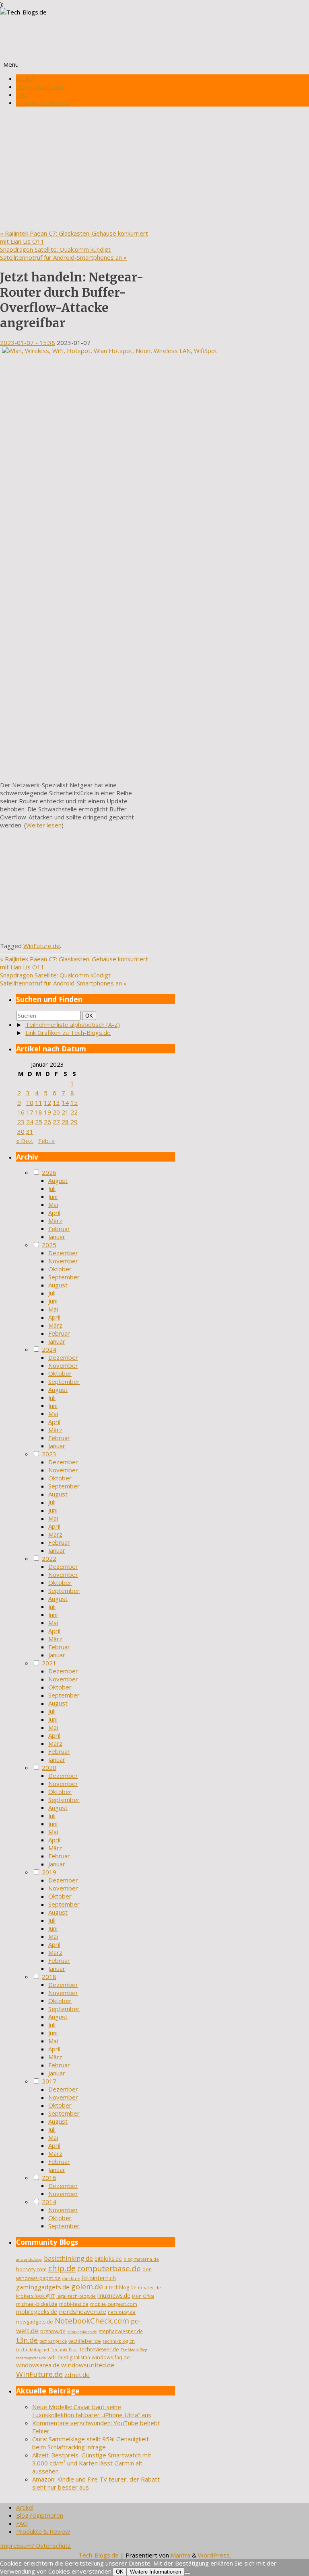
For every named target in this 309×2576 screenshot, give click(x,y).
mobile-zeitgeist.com (114, 2304)
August (58, 1180)
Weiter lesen (44, 825)
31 (30, 1131)
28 (65, 1122)
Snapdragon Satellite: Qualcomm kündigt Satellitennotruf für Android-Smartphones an (63, 253)
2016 (49, 2178)
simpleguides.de (82, 2332)
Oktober (60, 1269)
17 (30, 1112)
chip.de (62, 2268)
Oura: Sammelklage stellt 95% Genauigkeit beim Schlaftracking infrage (91, 2443)
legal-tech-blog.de (76, 2296)
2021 (49, 1663)
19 (47, 1112)
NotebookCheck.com (92, 2321)
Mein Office (143, 2296)
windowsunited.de (88, 2365)
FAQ (22, 94)
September (64, 1277)
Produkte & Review (43, 103)
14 (65, 1102)
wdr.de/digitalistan (69, 2357)
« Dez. (25, 1141)
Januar (57, 1237)
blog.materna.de (141, 2259)
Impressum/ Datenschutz (35, 2545)
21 (65, 1112)
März (55, 1221)
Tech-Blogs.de (99, 2555)
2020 (49, 1767)
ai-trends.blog (29, 2259)
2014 (49, 2202)
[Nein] (187, 2574)
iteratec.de (149, 2288)
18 (39, 1112)
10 (30, 1102)
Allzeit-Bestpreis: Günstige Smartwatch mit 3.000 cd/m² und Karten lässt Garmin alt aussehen (92, 2463)
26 (47, 1122)
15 (74, 1102)
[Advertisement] (154, 169)
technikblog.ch (119, 2341)
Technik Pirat (65, 2350)
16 (21, 1112)
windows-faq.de (111, 2357)
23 (21, 1122)
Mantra (180, 2555)
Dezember (63, 1253)
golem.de (87, 2287)
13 (56, 1102)
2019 (49, 1872)
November (63, 1261)
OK (91, 1016)
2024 (49, 1349)
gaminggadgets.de (43, 2287)
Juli (52, 1188)
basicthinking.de (68, 2258)
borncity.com (31, 2269)
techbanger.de (53, 2341)
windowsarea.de (38, 2365)
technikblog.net (33, 2350)
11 (39, 1102)
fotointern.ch (99, 2278)
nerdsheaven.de (82, 2311)
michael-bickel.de (37, 2304)
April (54, 1213)
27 (56, 1122)
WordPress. (214, 2555)
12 (47, 1102)
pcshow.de (53, 2331)
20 (56, 1112)
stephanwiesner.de (121, 2331)
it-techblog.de (121, 2288)
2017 (49, 2081)
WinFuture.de (42, 946)
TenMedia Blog (134, 2350)
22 (74, 1112)
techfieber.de (85, 2341)
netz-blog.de (122, 2312)
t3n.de (27, 2340)
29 (74, 1122)
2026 (49, 1172)
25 (39, 1122)
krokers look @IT (35, 2296)
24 (30, 1122)
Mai (53, 1205)
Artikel (25, 78)
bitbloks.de (108, 2259)
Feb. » (46, 1141)
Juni (53, 1197)
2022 (49, 1558)
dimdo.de (71, 2278)
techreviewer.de (99, 2349)
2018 (49, 1977)
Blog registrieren (40, 86)
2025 (49, 1245)
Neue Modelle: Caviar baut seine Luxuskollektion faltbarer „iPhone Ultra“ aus (92, 2411)
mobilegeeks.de (37, 2312)
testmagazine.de (31, 2358)
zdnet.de (77, 2375)
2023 (49, 1454)
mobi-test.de (74, 2304)
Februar (59, 1229)
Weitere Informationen (156, 2572)
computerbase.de (109, 2268)
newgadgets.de (35, 2322)
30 (21, 1131)
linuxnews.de (114, 2296)
